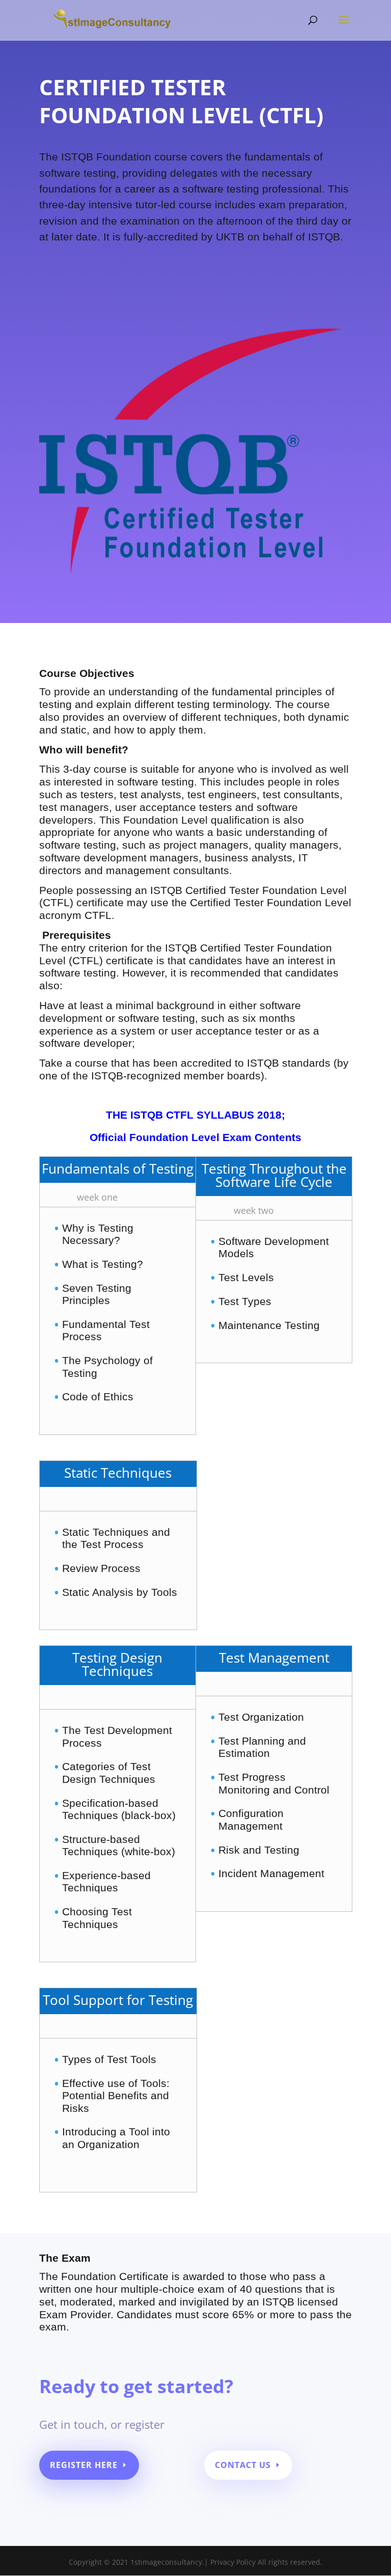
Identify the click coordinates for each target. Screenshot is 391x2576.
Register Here (84, 2465)
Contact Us (243, 2465)
